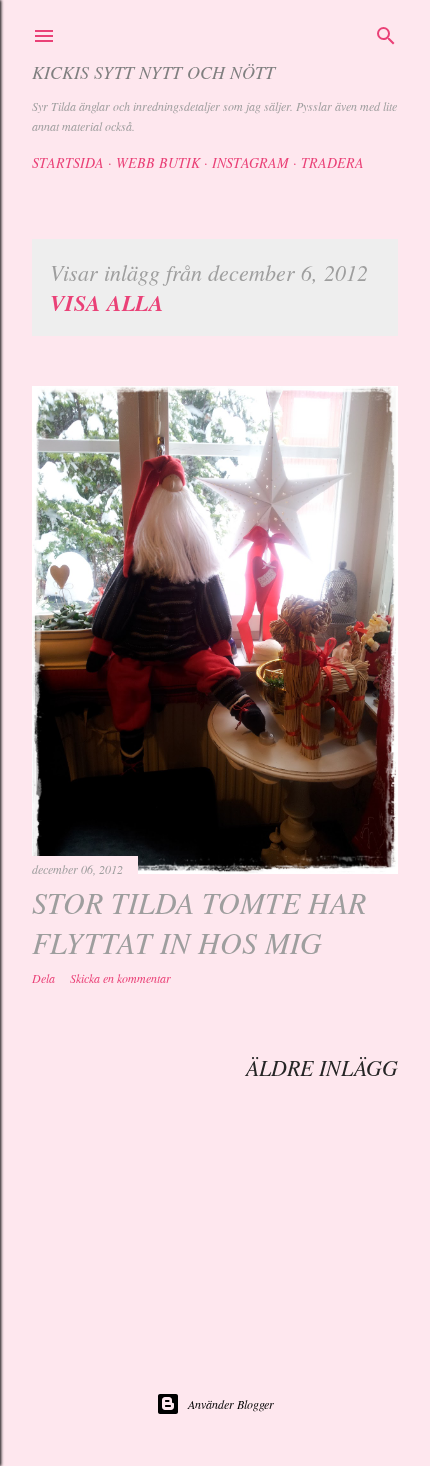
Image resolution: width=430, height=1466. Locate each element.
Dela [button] (43, 978)
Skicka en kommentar (120, 978)
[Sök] (386, 33)
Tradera (332, 162)
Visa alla (107, 302)
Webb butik (158, 162)
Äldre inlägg (322, 1067)
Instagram (250, 162)
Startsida (68, 162)
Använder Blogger (231, 1404)
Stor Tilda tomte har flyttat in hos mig (199, 922)
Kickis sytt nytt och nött (153, 72)
